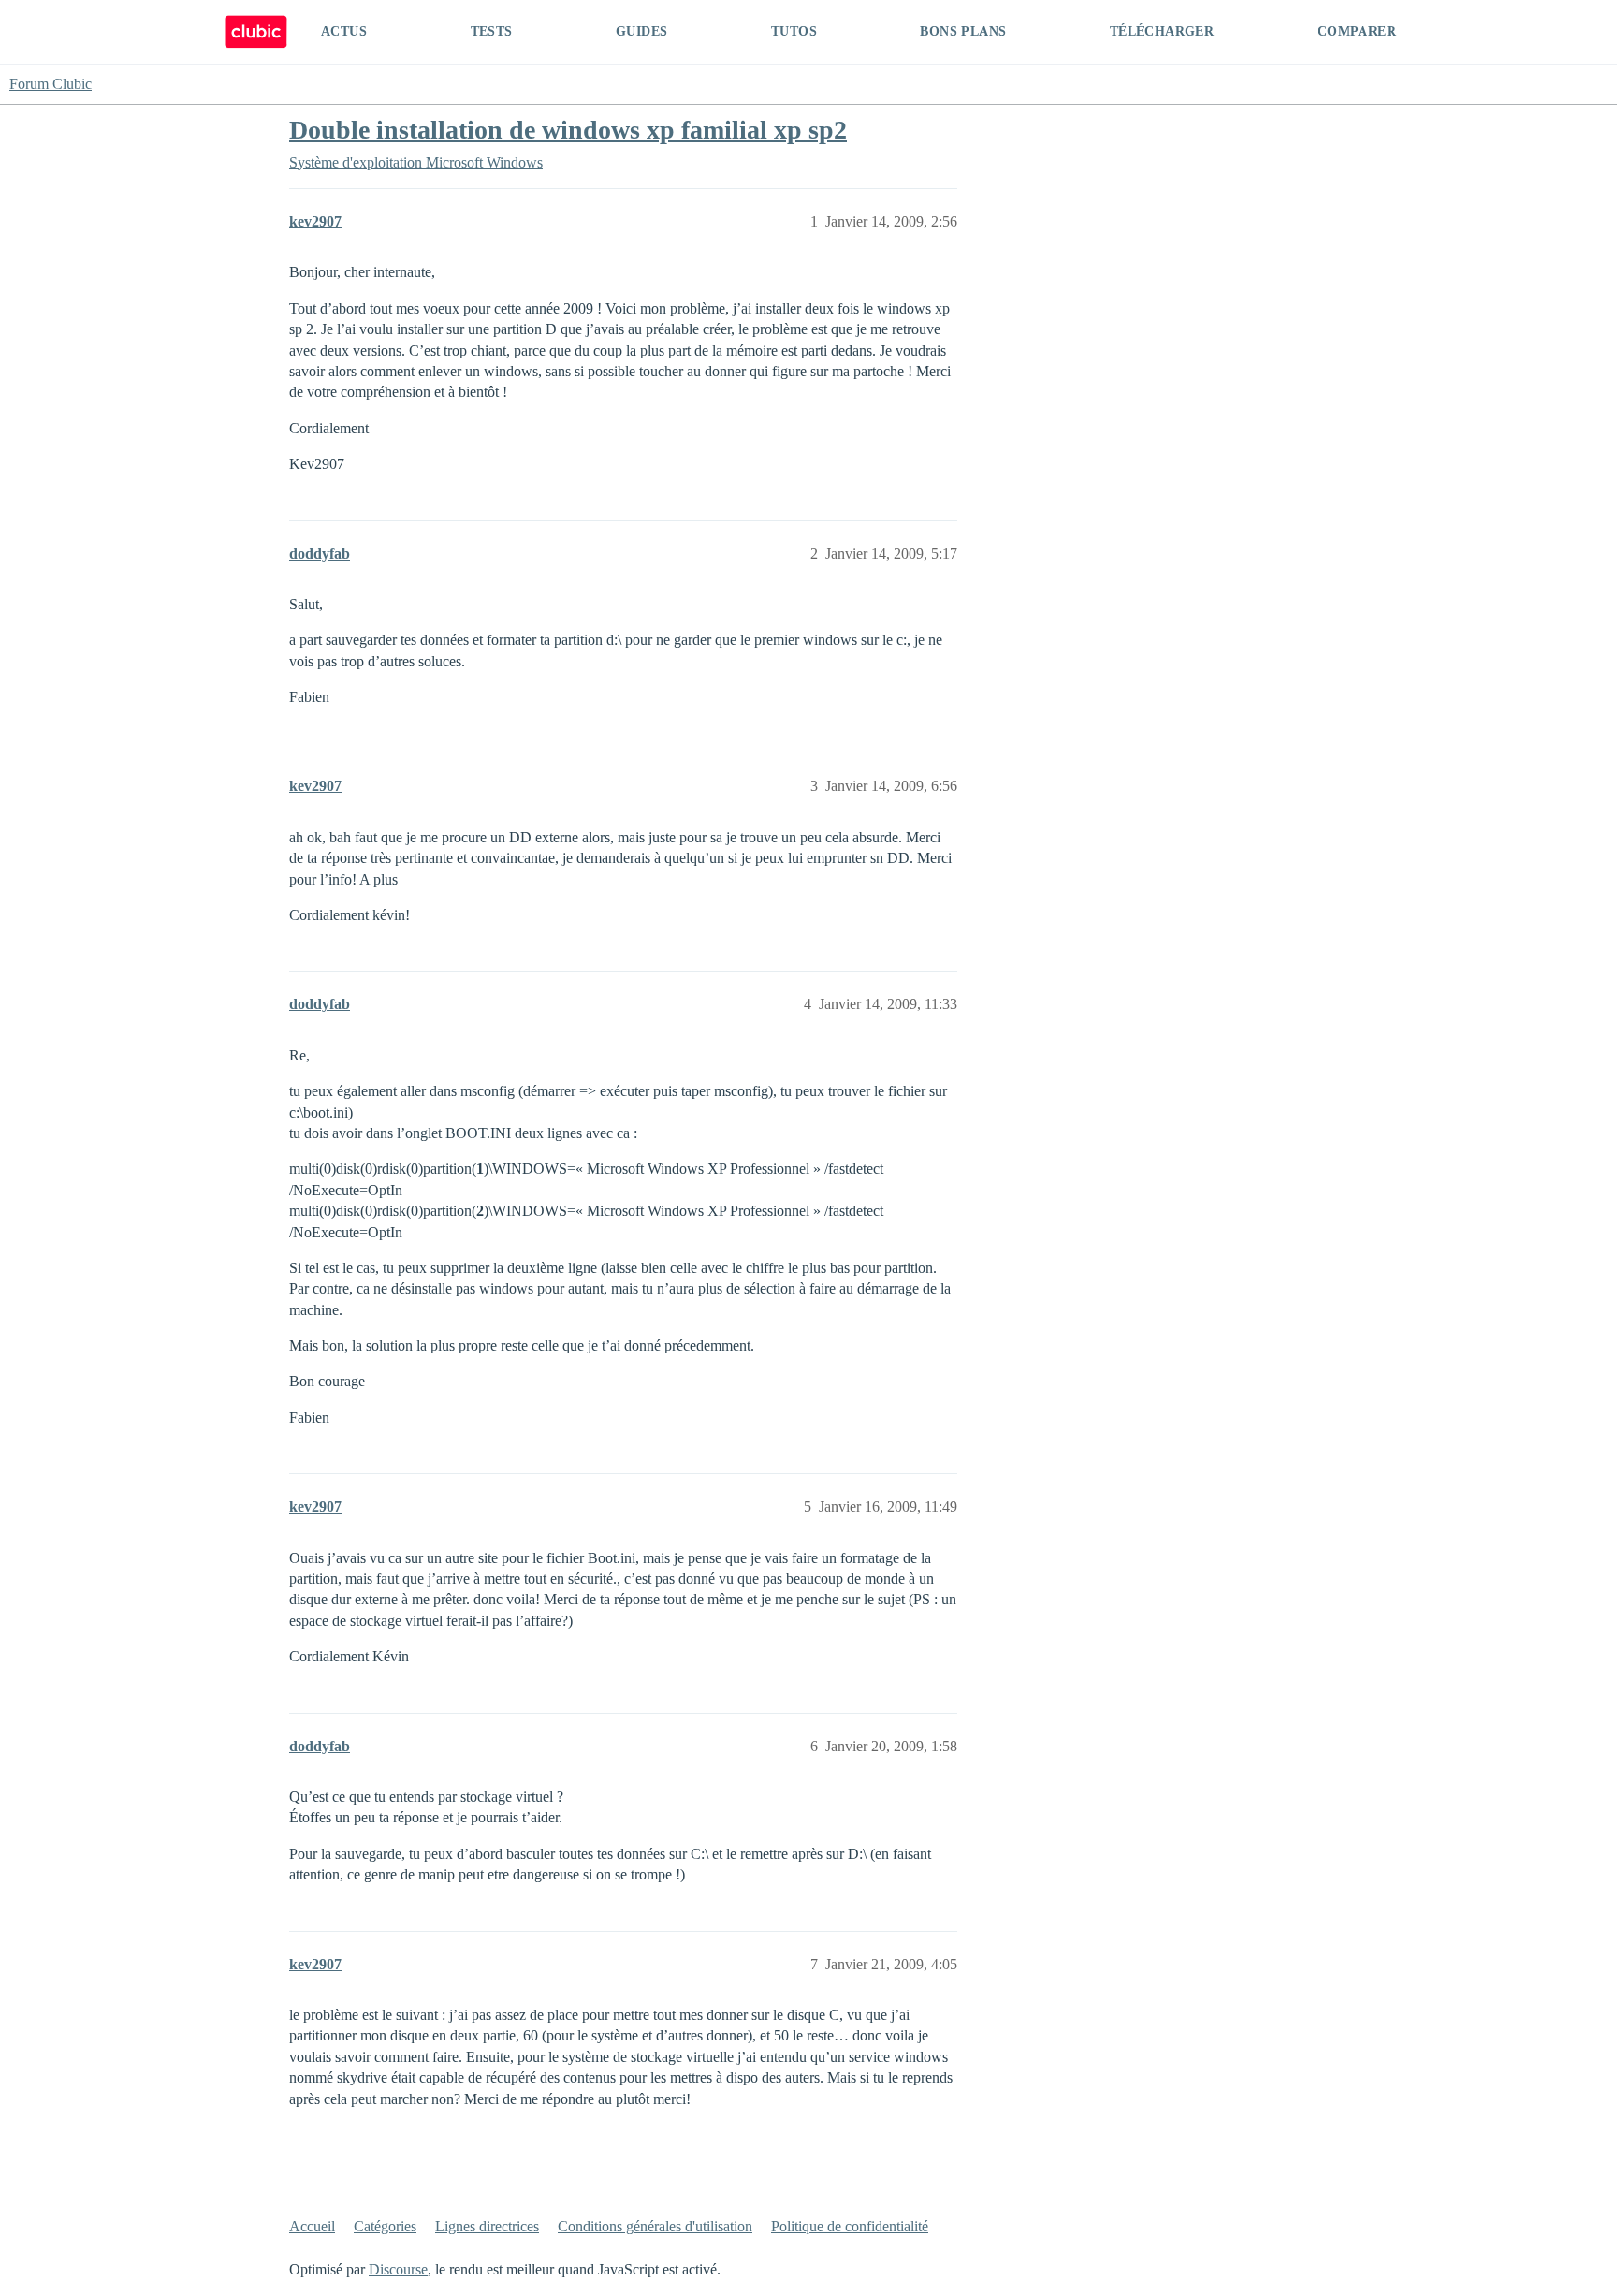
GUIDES (641, 31)
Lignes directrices (487, 2226)
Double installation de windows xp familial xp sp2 (568, 130)
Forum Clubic (51, 84)
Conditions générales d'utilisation (655, 2226)
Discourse (398, 2269)
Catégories (385, 2226)
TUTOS (794, 31)
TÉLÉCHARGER (1162, 31)
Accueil (312, 2226)
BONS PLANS (963, 31)
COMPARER (1357, 31)
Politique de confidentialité (850, 2226)
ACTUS (344, 31)
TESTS (492, 31)
